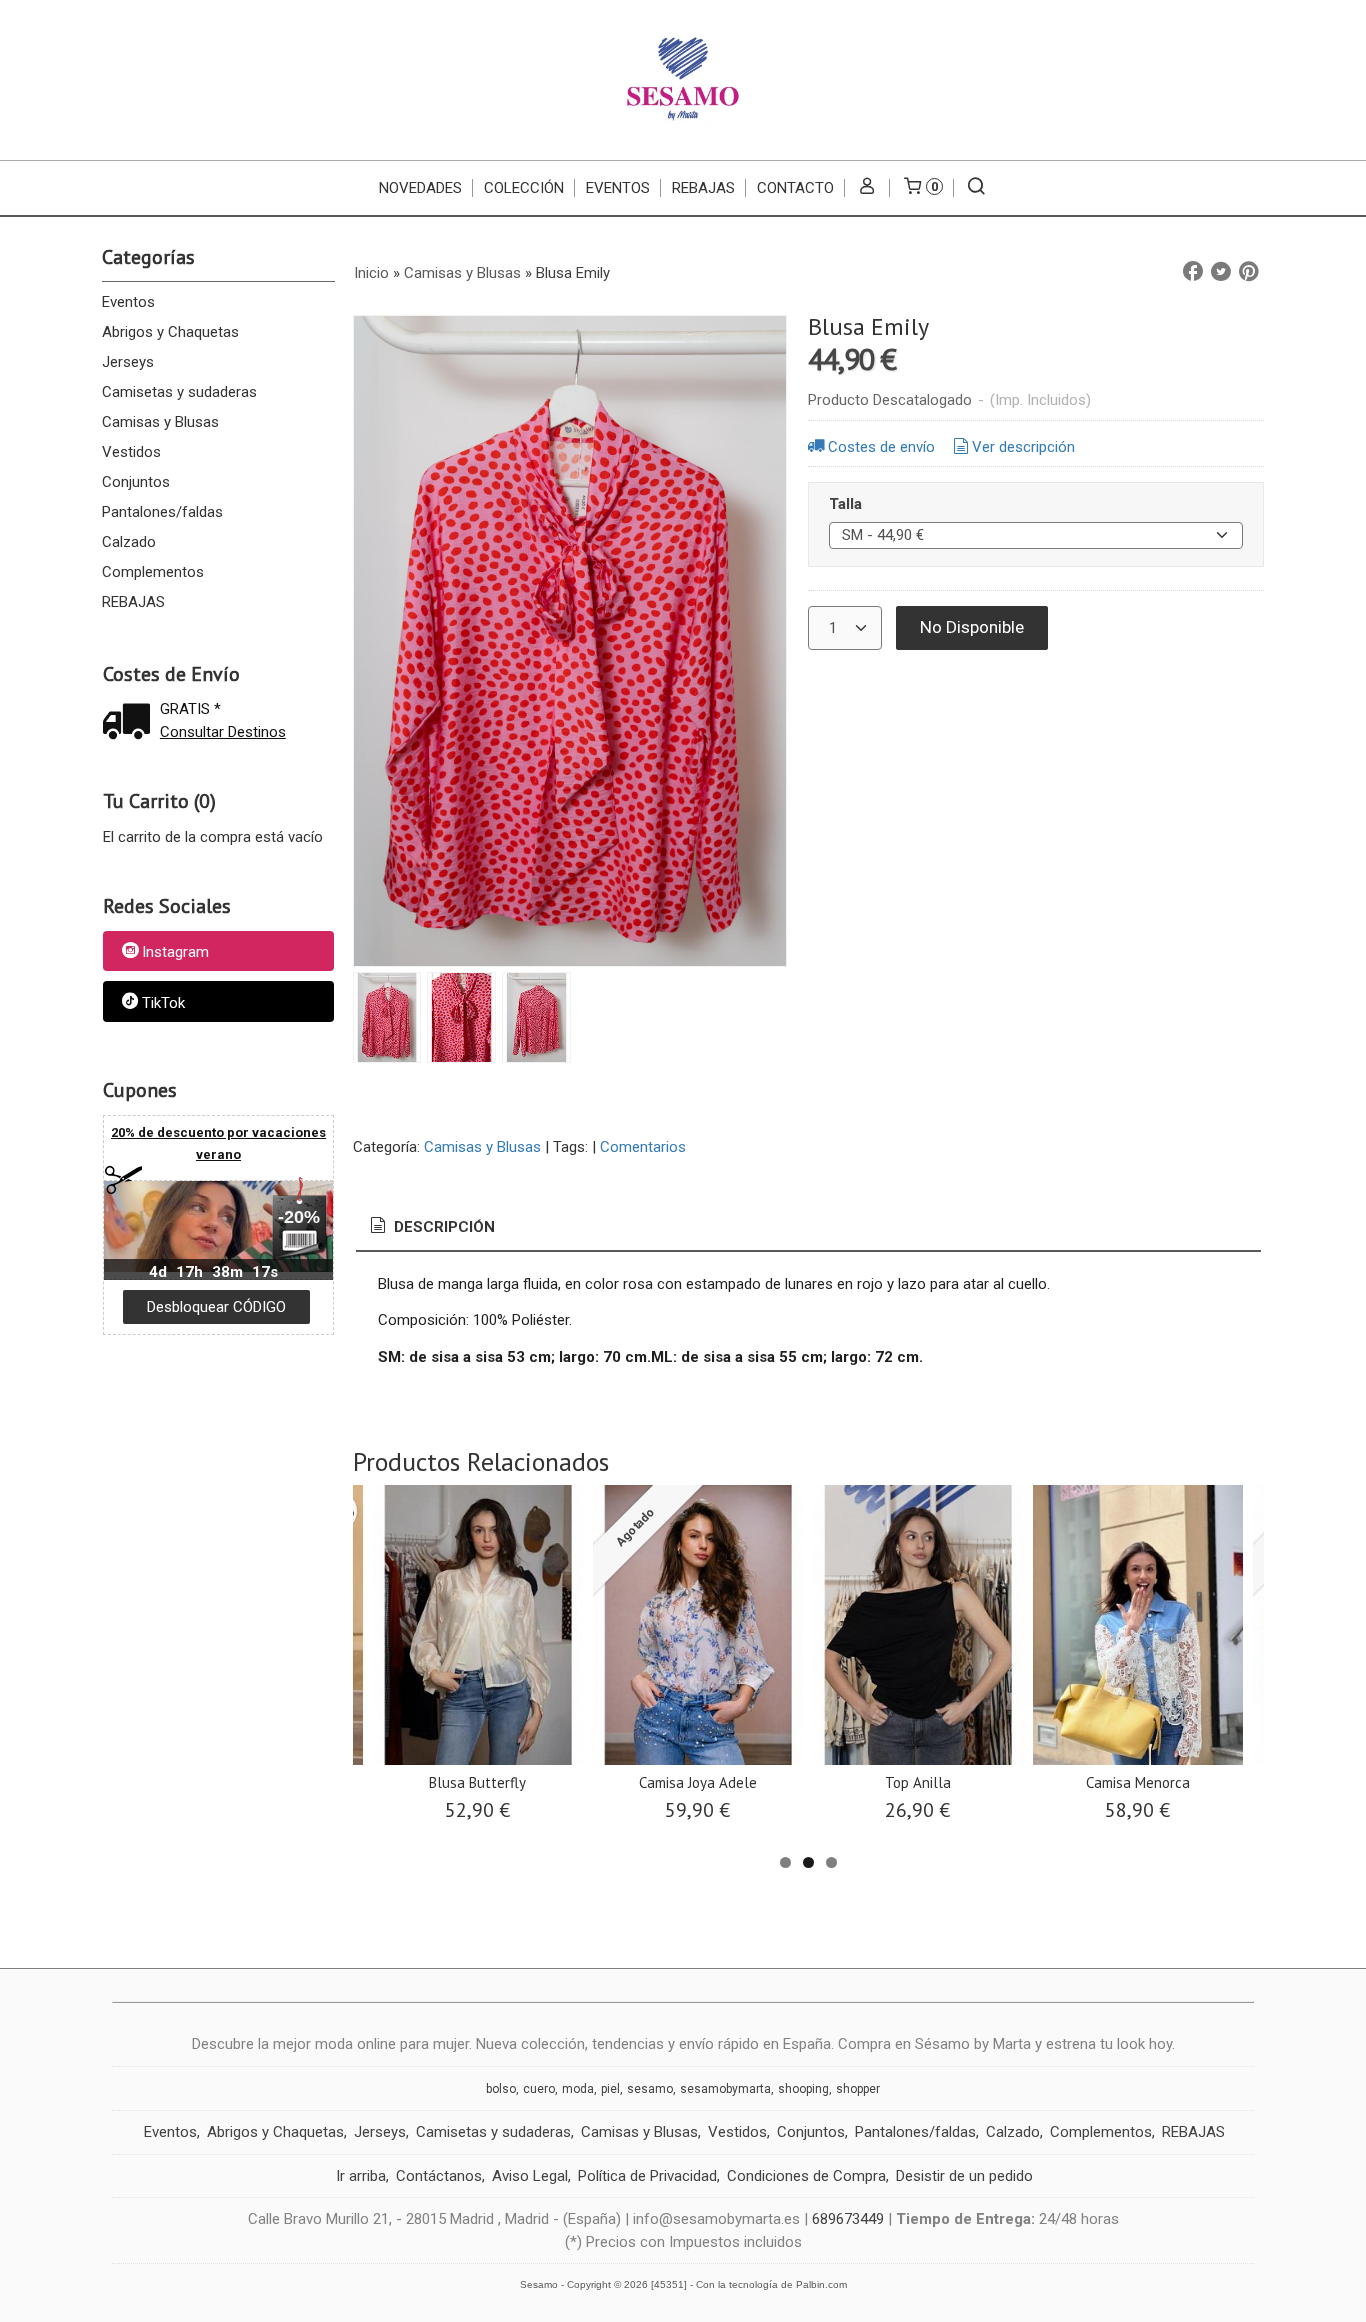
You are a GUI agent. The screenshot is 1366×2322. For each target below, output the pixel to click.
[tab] (431, 1227)
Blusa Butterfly (477, 1782)
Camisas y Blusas (160, 422)
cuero (539, 2089)
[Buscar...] (976, 188)
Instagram (175, 952)
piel (610, 2089)
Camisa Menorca (1138, 1782)
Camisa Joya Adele (698, 1782)
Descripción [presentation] (442, 1227)
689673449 (848, 2219)
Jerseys (128, 362)
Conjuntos (136, 482)
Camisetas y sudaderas (179, 392)
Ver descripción (1023, 447)
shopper (858, 2089)
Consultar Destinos (223, 732)
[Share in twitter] (1221, 272)
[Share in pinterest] (1249, 272)
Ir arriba (361, 2176)
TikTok (163, 1003)
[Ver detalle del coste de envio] (131, 723)
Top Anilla (918, 1782)
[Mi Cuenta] (867, 188)
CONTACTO (795, 188)
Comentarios (643, 1147)
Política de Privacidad (647, 2176)
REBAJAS (703, 188)
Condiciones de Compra (806, 2176)
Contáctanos (439, 2176)
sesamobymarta (725, 2089)
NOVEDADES (420, 188)
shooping (803, 2089)
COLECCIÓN (524, 188)
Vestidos (131, 452)
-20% (299, 1217)
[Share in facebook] (1193, 272)
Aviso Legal (530, 2176)
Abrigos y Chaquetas (170, 332)
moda (578, 2089)
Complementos (153, 572)
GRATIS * (190, 709)
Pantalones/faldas (162, 512)
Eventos (128, 302)
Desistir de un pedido (964, 2176)
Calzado (129, 542)
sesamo (650, 2089)
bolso (501, 2089)
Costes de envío (881, 447)
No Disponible (972, 627)
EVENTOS (618, 188)
